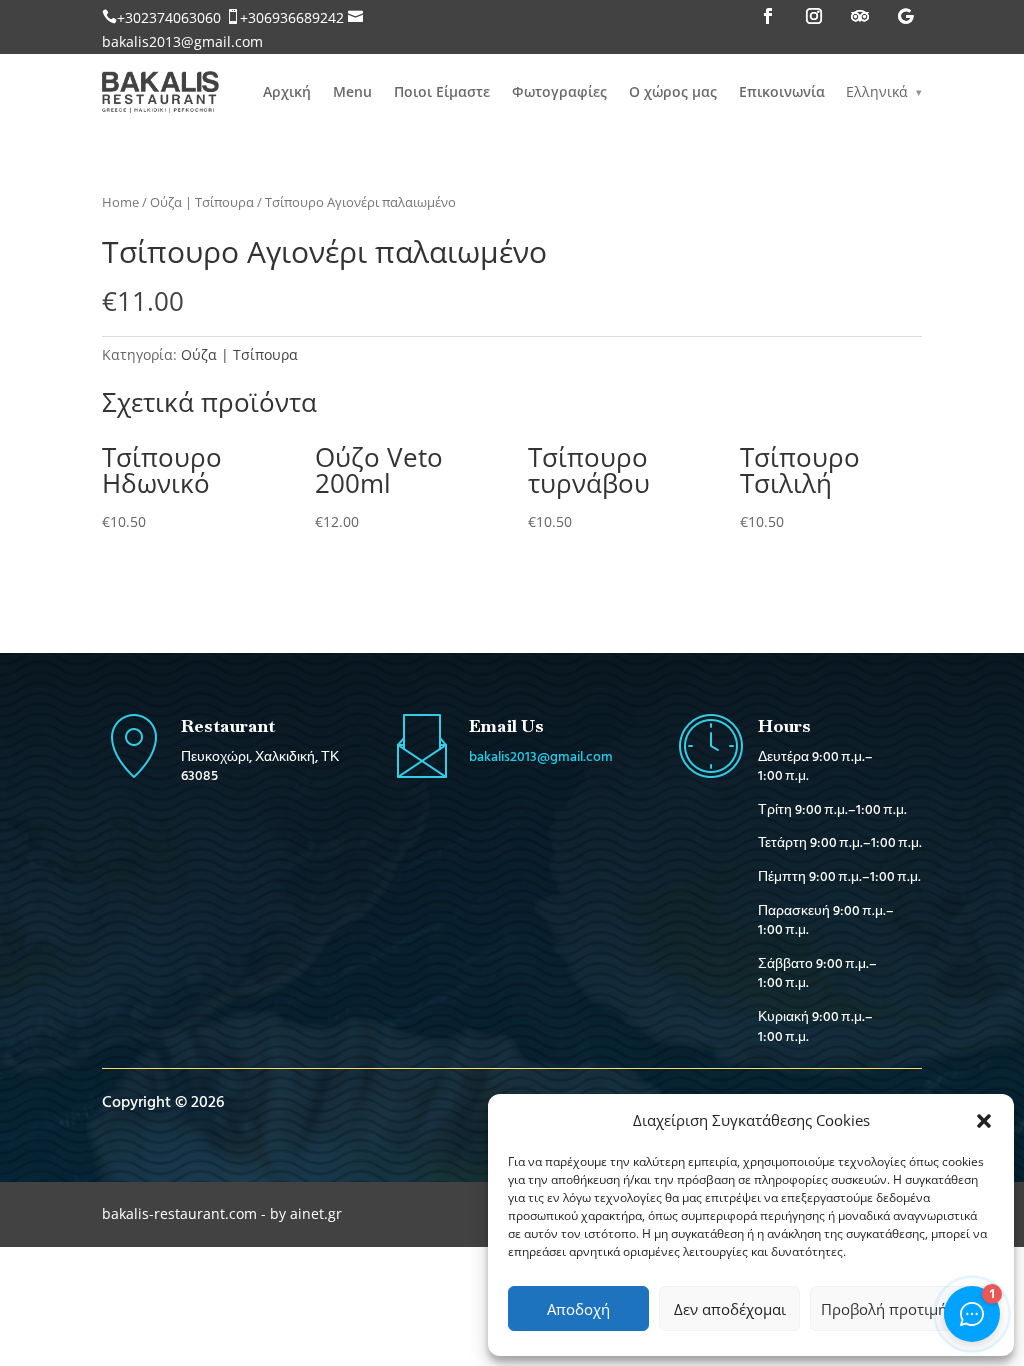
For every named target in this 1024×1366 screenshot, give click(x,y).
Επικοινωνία (782, 91)
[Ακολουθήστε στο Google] (906, 16)
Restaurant (228, 725)
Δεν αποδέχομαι (730, 1309)
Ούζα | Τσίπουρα (202, 202)
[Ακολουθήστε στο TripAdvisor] (860, 16)
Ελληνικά (877, 91)
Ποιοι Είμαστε (442, 91)
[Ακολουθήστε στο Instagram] (814, 16)
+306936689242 (292, 17)
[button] (984, 1121)
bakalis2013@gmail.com (182, 41)
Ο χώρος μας (673, 91)
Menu (352, 91)
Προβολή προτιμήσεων (902, 1309)
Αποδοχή (578, 1309)
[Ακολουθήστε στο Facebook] (768, 16)
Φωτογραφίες (559, 91)
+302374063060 (169, 17)
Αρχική (287, 91)
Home (120, 202)
